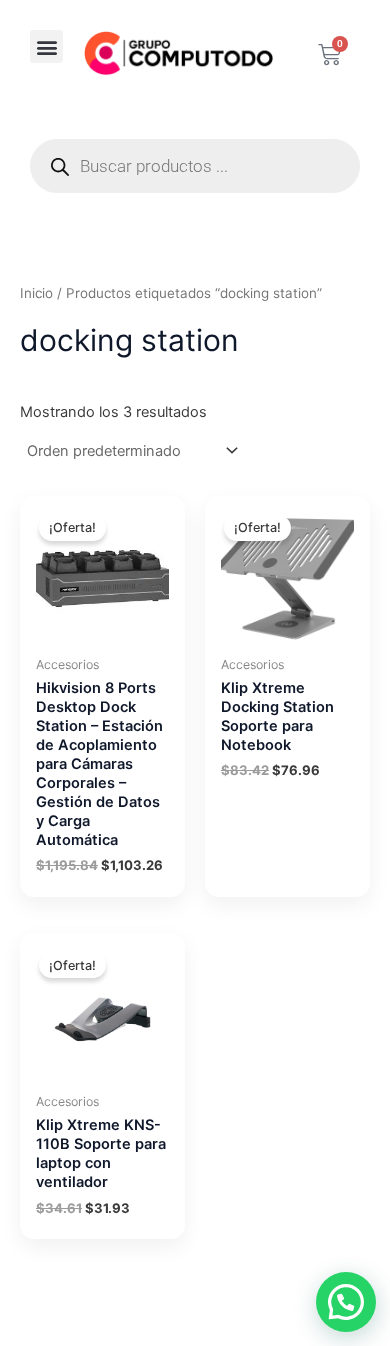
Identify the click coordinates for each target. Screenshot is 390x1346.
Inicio (36, 293)
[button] (46, 46)
